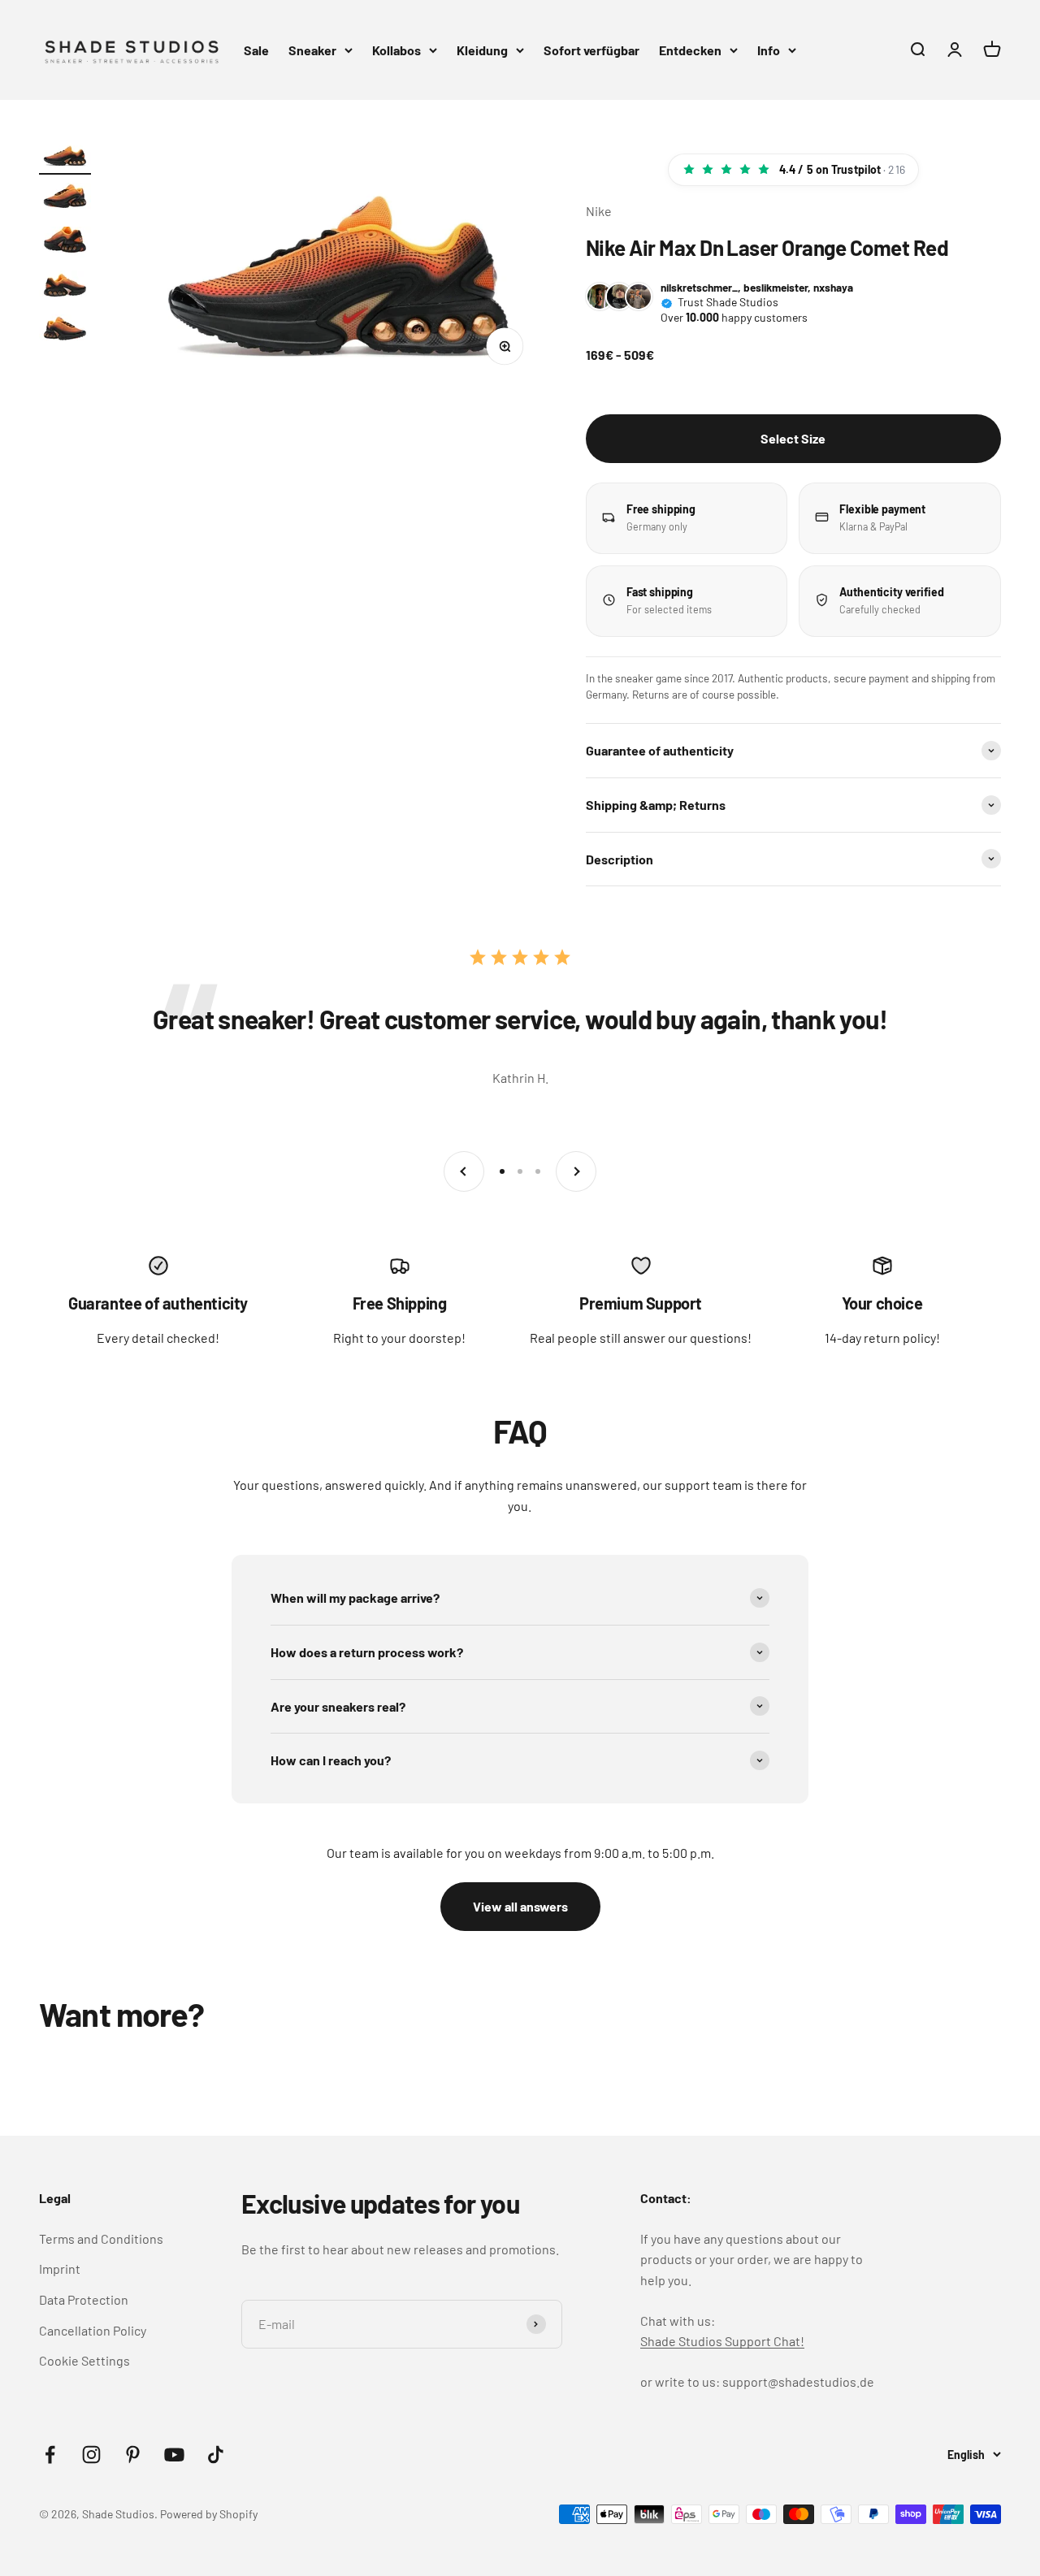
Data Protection (84, 2299)
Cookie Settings (84, 2360)
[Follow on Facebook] (50, 2455)
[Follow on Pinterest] (133, 2455)
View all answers (520, 1906)
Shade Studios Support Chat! (722, 2341)
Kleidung (482, 50)
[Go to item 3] (65, 245)
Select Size (793, 438)
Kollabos (396, 50)
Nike (599, 211)
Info (769, 50)
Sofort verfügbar (591, 50)
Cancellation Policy (93, 2330)
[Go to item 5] (65, 332)
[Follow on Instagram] (91, 2455)
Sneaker (312, 50)
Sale (256, 50)
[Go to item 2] (65, 201)
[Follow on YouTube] (174, 2455)
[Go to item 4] (65, 288)
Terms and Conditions (101, 2238)
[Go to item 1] (65, 157)
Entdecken (690, 50)
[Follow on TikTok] (216, 2455)
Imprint (60, 2269)
